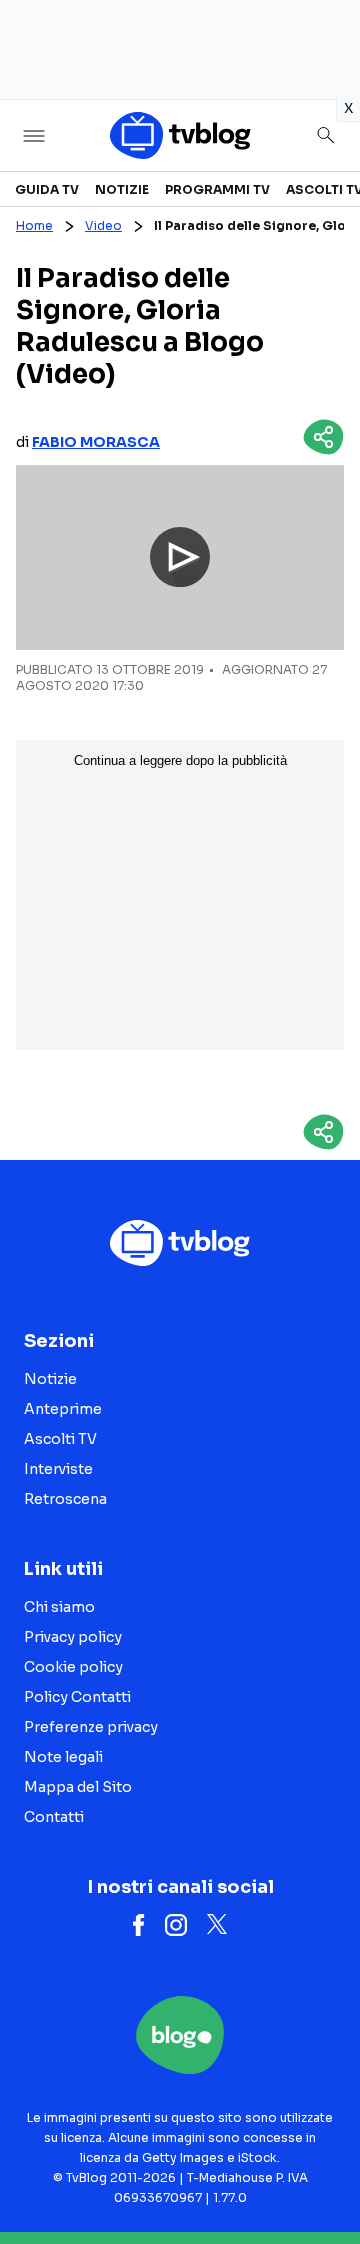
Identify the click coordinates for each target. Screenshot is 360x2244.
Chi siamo (59, 1607)
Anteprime (63, 1409)
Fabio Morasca (96, 442)
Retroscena (65, 1499)
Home (34, 225)
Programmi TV (217, 189)
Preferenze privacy (91, 1727)
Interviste (58, 1469)
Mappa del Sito (78, 1787)
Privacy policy (73, 1637)
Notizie (122, 189)
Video (103, 225)
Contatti (54, 1817)
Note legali (63, 1757)
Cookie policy (73, 1667)
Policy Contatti (77, 1697)
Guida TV (47, 189)
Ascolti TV (60, 1439)
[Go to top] (320, 2178)
